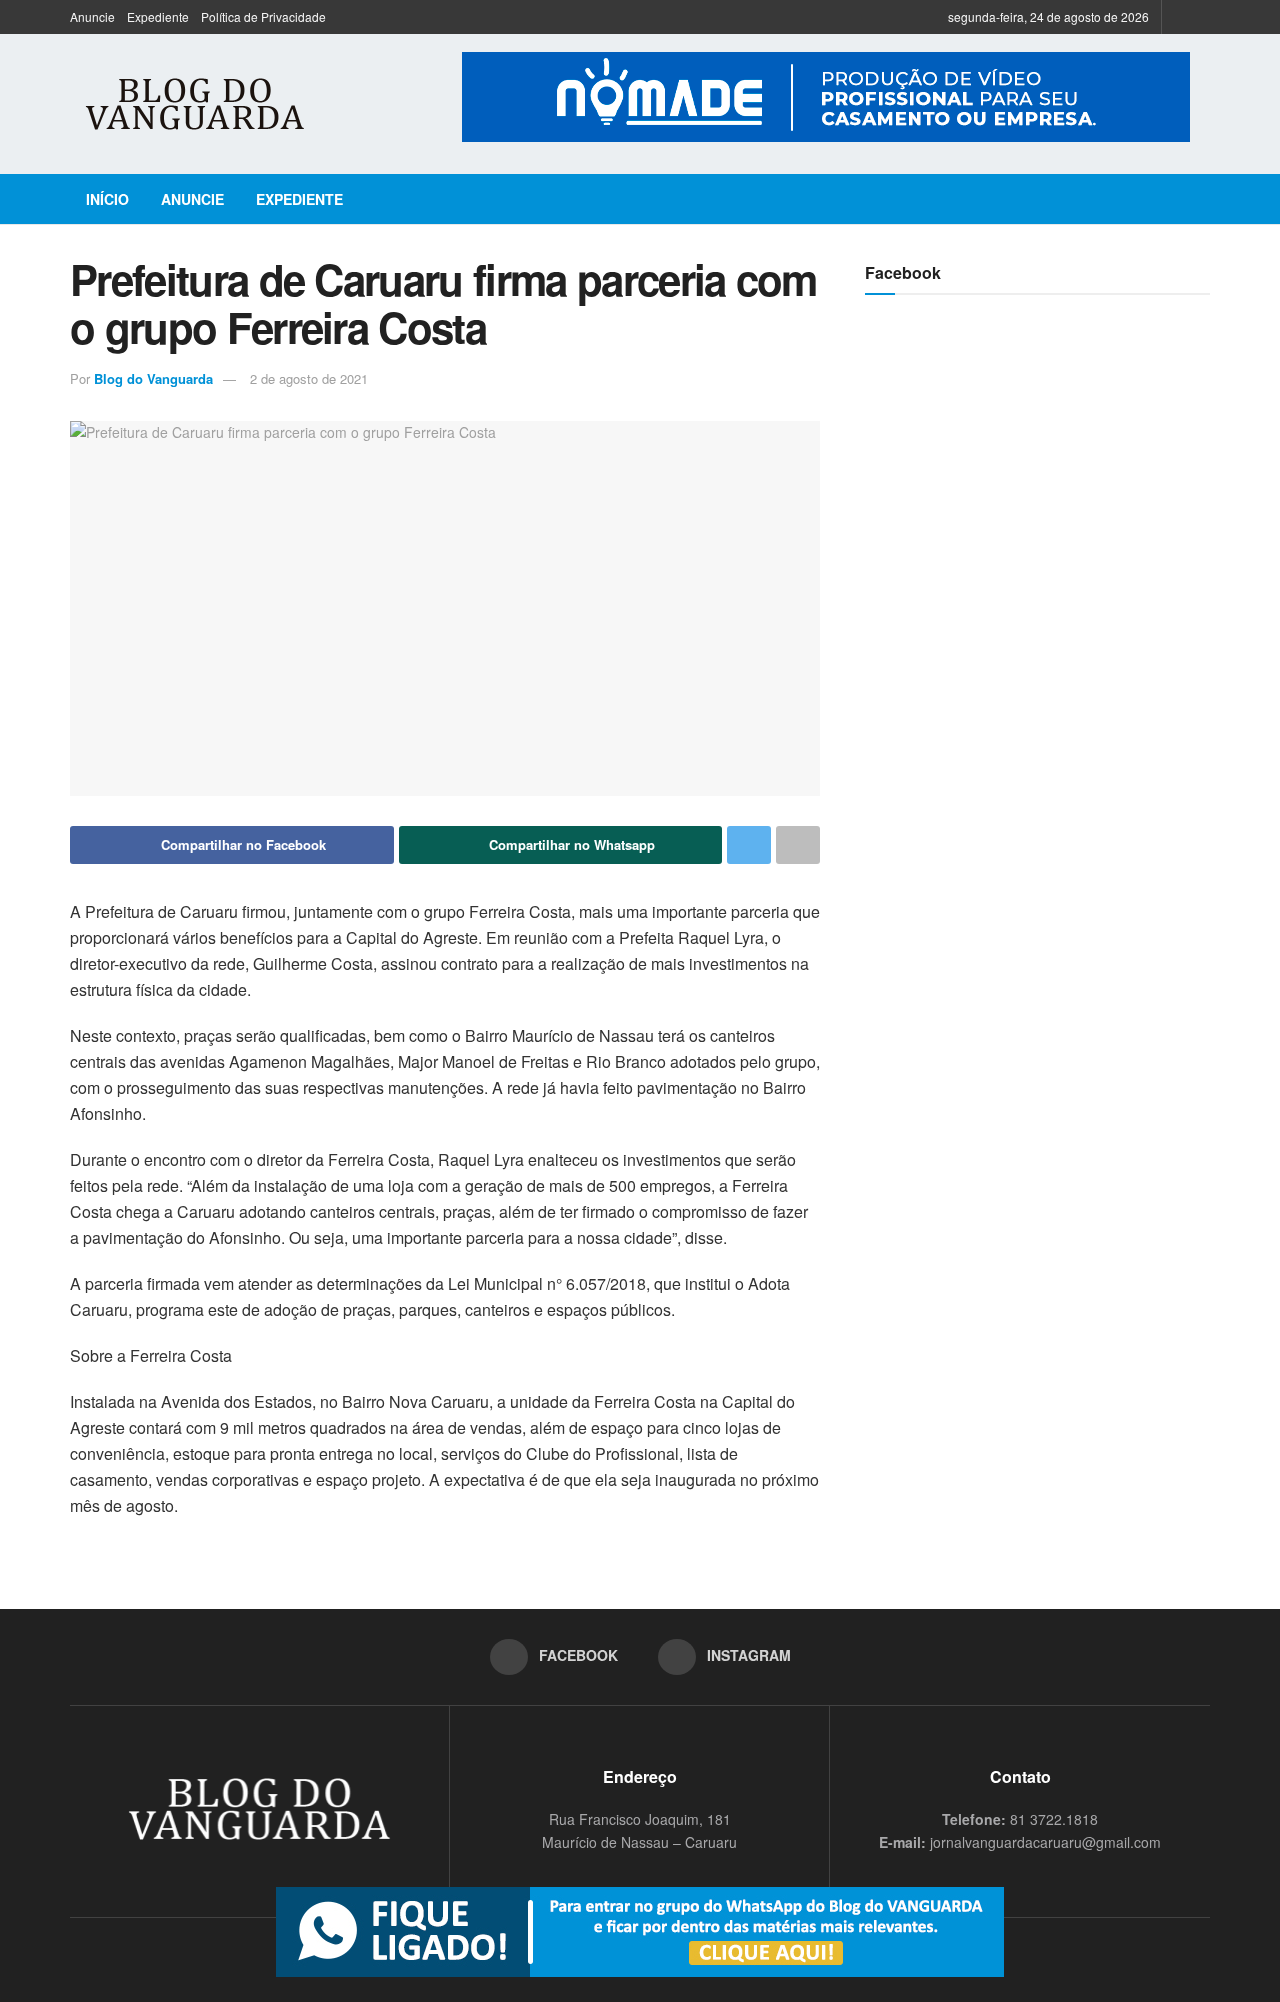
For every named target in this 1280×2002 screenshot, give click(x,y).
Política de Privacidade (263, 16)
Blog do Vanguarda (153, 378)
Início (107, 199)
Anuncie (92, 16)
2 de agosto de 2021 (309, 378)
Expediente (158, 16)
